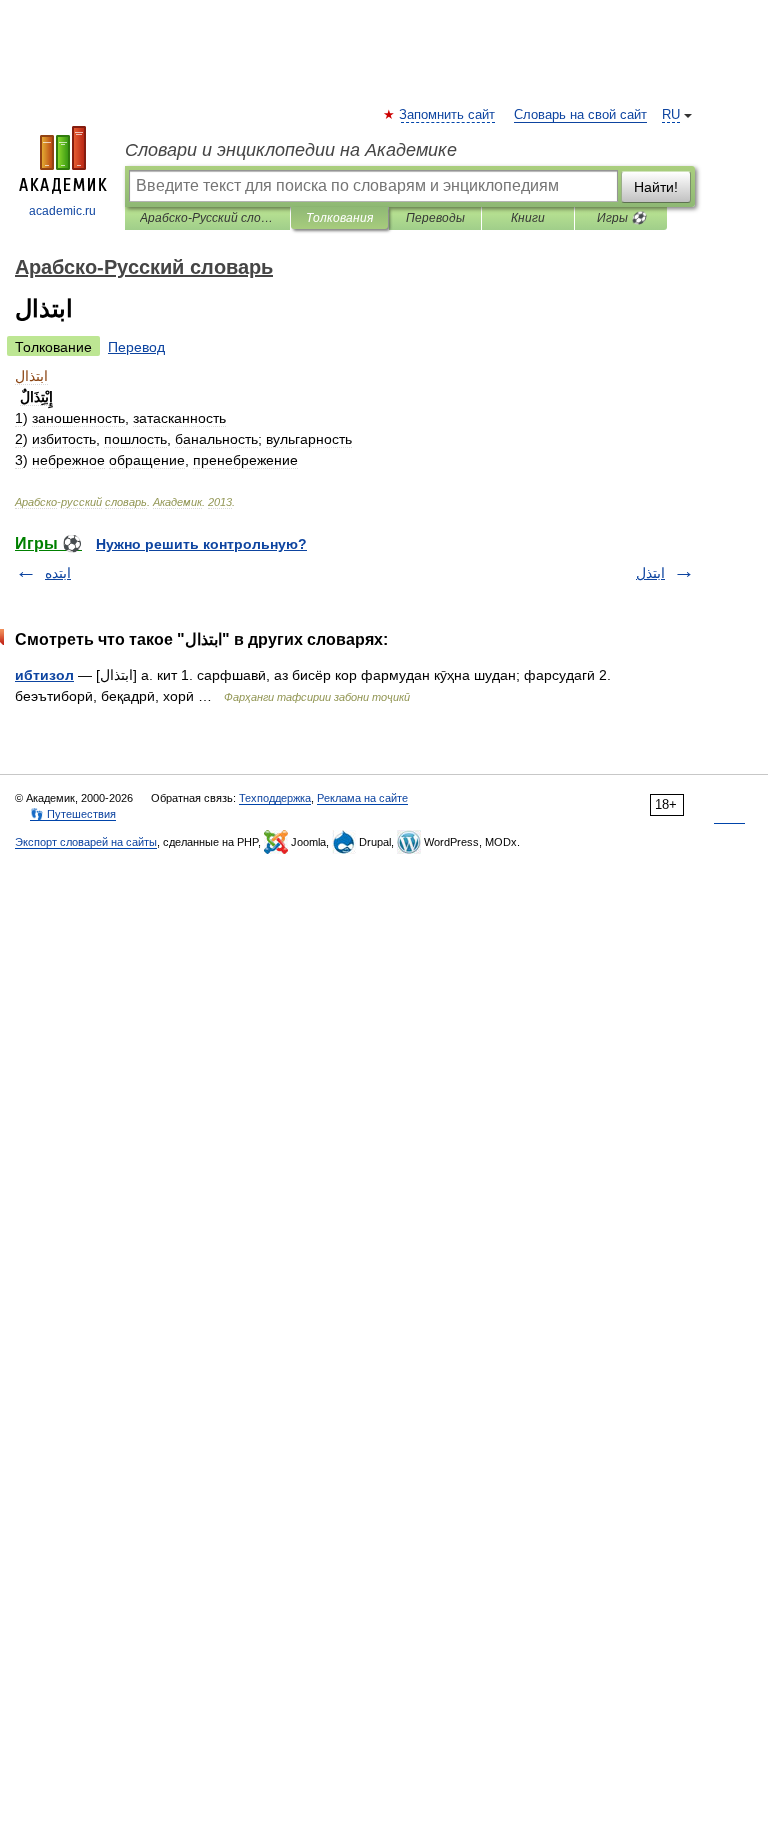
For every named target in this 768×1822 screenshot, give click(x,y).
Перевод (136, 347)
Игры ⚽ (621, 218)
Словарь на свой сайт (580, 115)
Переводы (435, 218)
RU (671, 115)
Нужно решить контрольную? (201, 544)
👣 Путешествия (73, 814)
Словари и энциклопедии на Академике (291, 150)
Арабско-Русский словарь (207, 218)
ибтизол (44, 675)
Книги (528, 218)
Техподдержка (275, 798)
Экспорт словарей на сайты (86, 842)
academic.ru (62, 211)
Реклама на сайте (362, 798)
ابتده (58, 573)
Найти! (656, 187)
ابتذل (650, 573)
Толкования (339, 218)
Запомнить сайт (448, 115)
